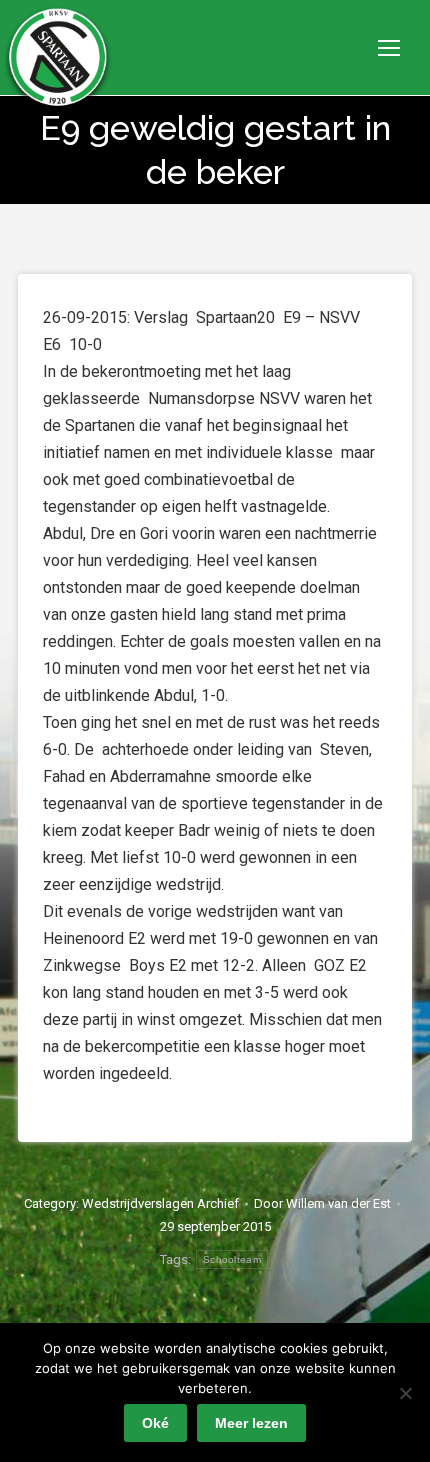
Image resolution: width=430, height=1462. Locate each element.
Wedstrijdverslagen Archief (160, 1203)
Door (322, 1203)
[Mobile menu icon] (389, 48)
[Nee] (405, 1393)
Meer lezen (251, 1423)
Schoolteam (232, 1259)
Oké (155, 1423)
